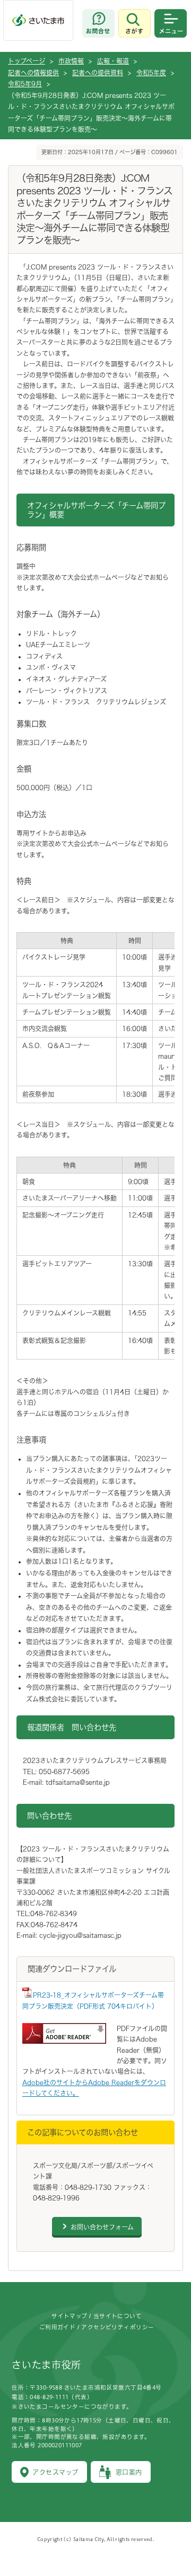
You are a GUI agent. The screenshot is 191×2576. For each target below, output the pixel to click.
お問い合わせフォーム (102, 2227)
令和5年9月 (25, 84)
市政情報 (71, 61)
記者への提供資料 (98, 73)
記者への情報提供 (33, 73)
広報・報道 (113, 61)
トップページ (27, 61)
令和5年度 (151, 73)
